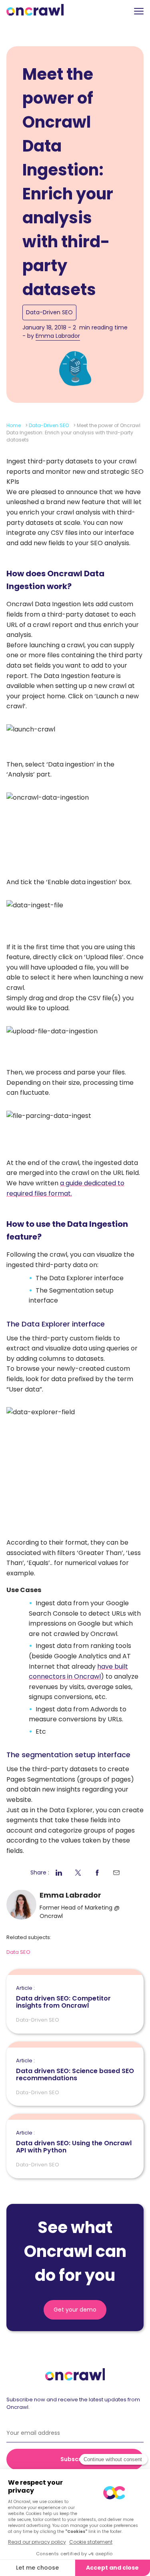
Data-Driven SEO (49, 312)
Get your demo (75, 2310)
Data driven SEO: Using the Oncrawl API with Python (74, 2142)
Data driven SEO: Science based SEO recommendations (75, 2070)
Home (14, 425)
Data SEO (18, 1952)
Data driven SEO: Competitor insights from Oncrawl (63, 1997)
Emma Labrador (58, 336)
